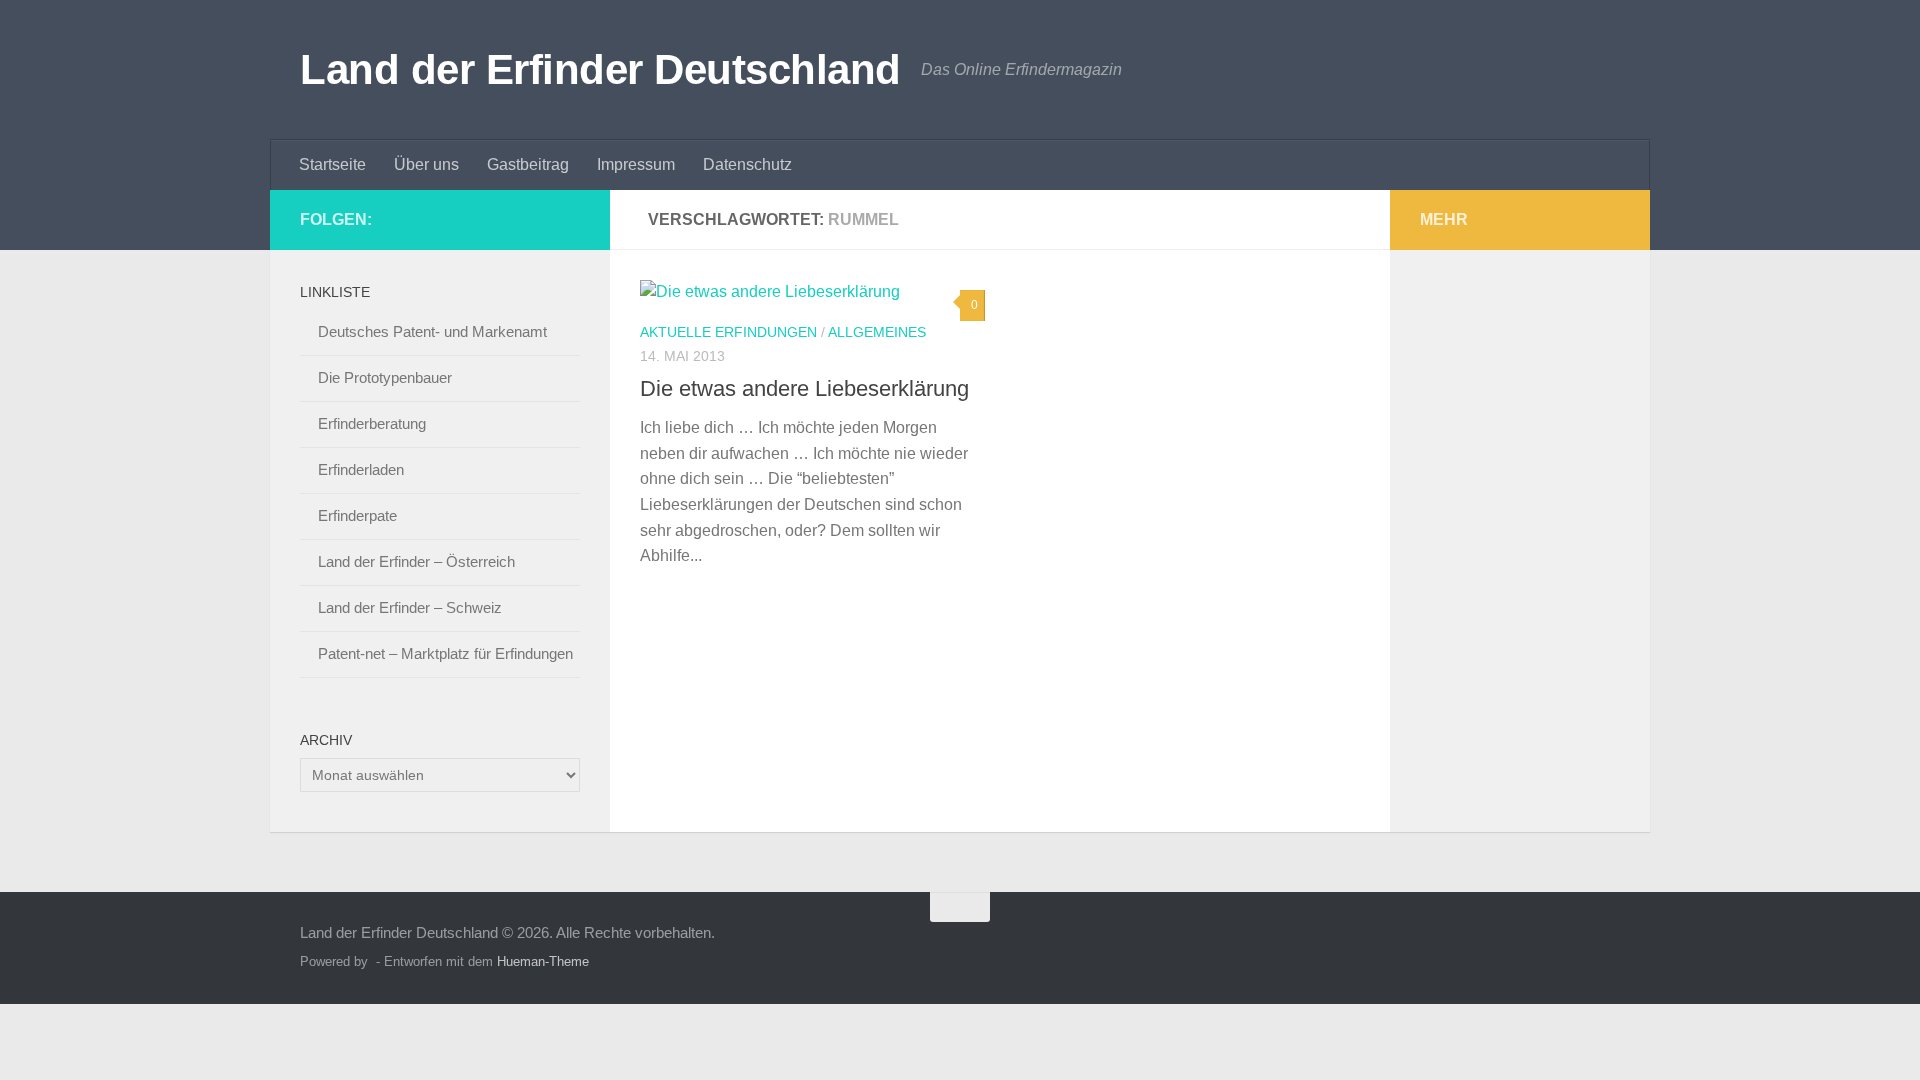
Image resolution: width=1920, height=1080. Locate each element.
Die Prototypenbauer (385, 377)
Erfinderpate (357, 515)
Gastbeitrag (528, 164)
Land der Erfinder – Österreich (416, 561)
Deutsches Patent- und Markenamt (432, 331)
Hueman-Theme (543, 961)
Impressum (636, 164)
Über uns (426, 164)
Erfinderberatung (372, 423)
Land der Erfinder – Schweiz (410, 607)
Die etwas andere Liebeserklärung (804, 388)
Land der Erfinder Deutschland (600, 69)
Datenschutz (747, 164)
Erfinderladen (361, 469)
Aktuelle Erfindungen (728, 332)
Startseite (332, 164)
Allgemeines (877, 332)
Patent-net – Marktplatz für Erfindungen (445, 653)
